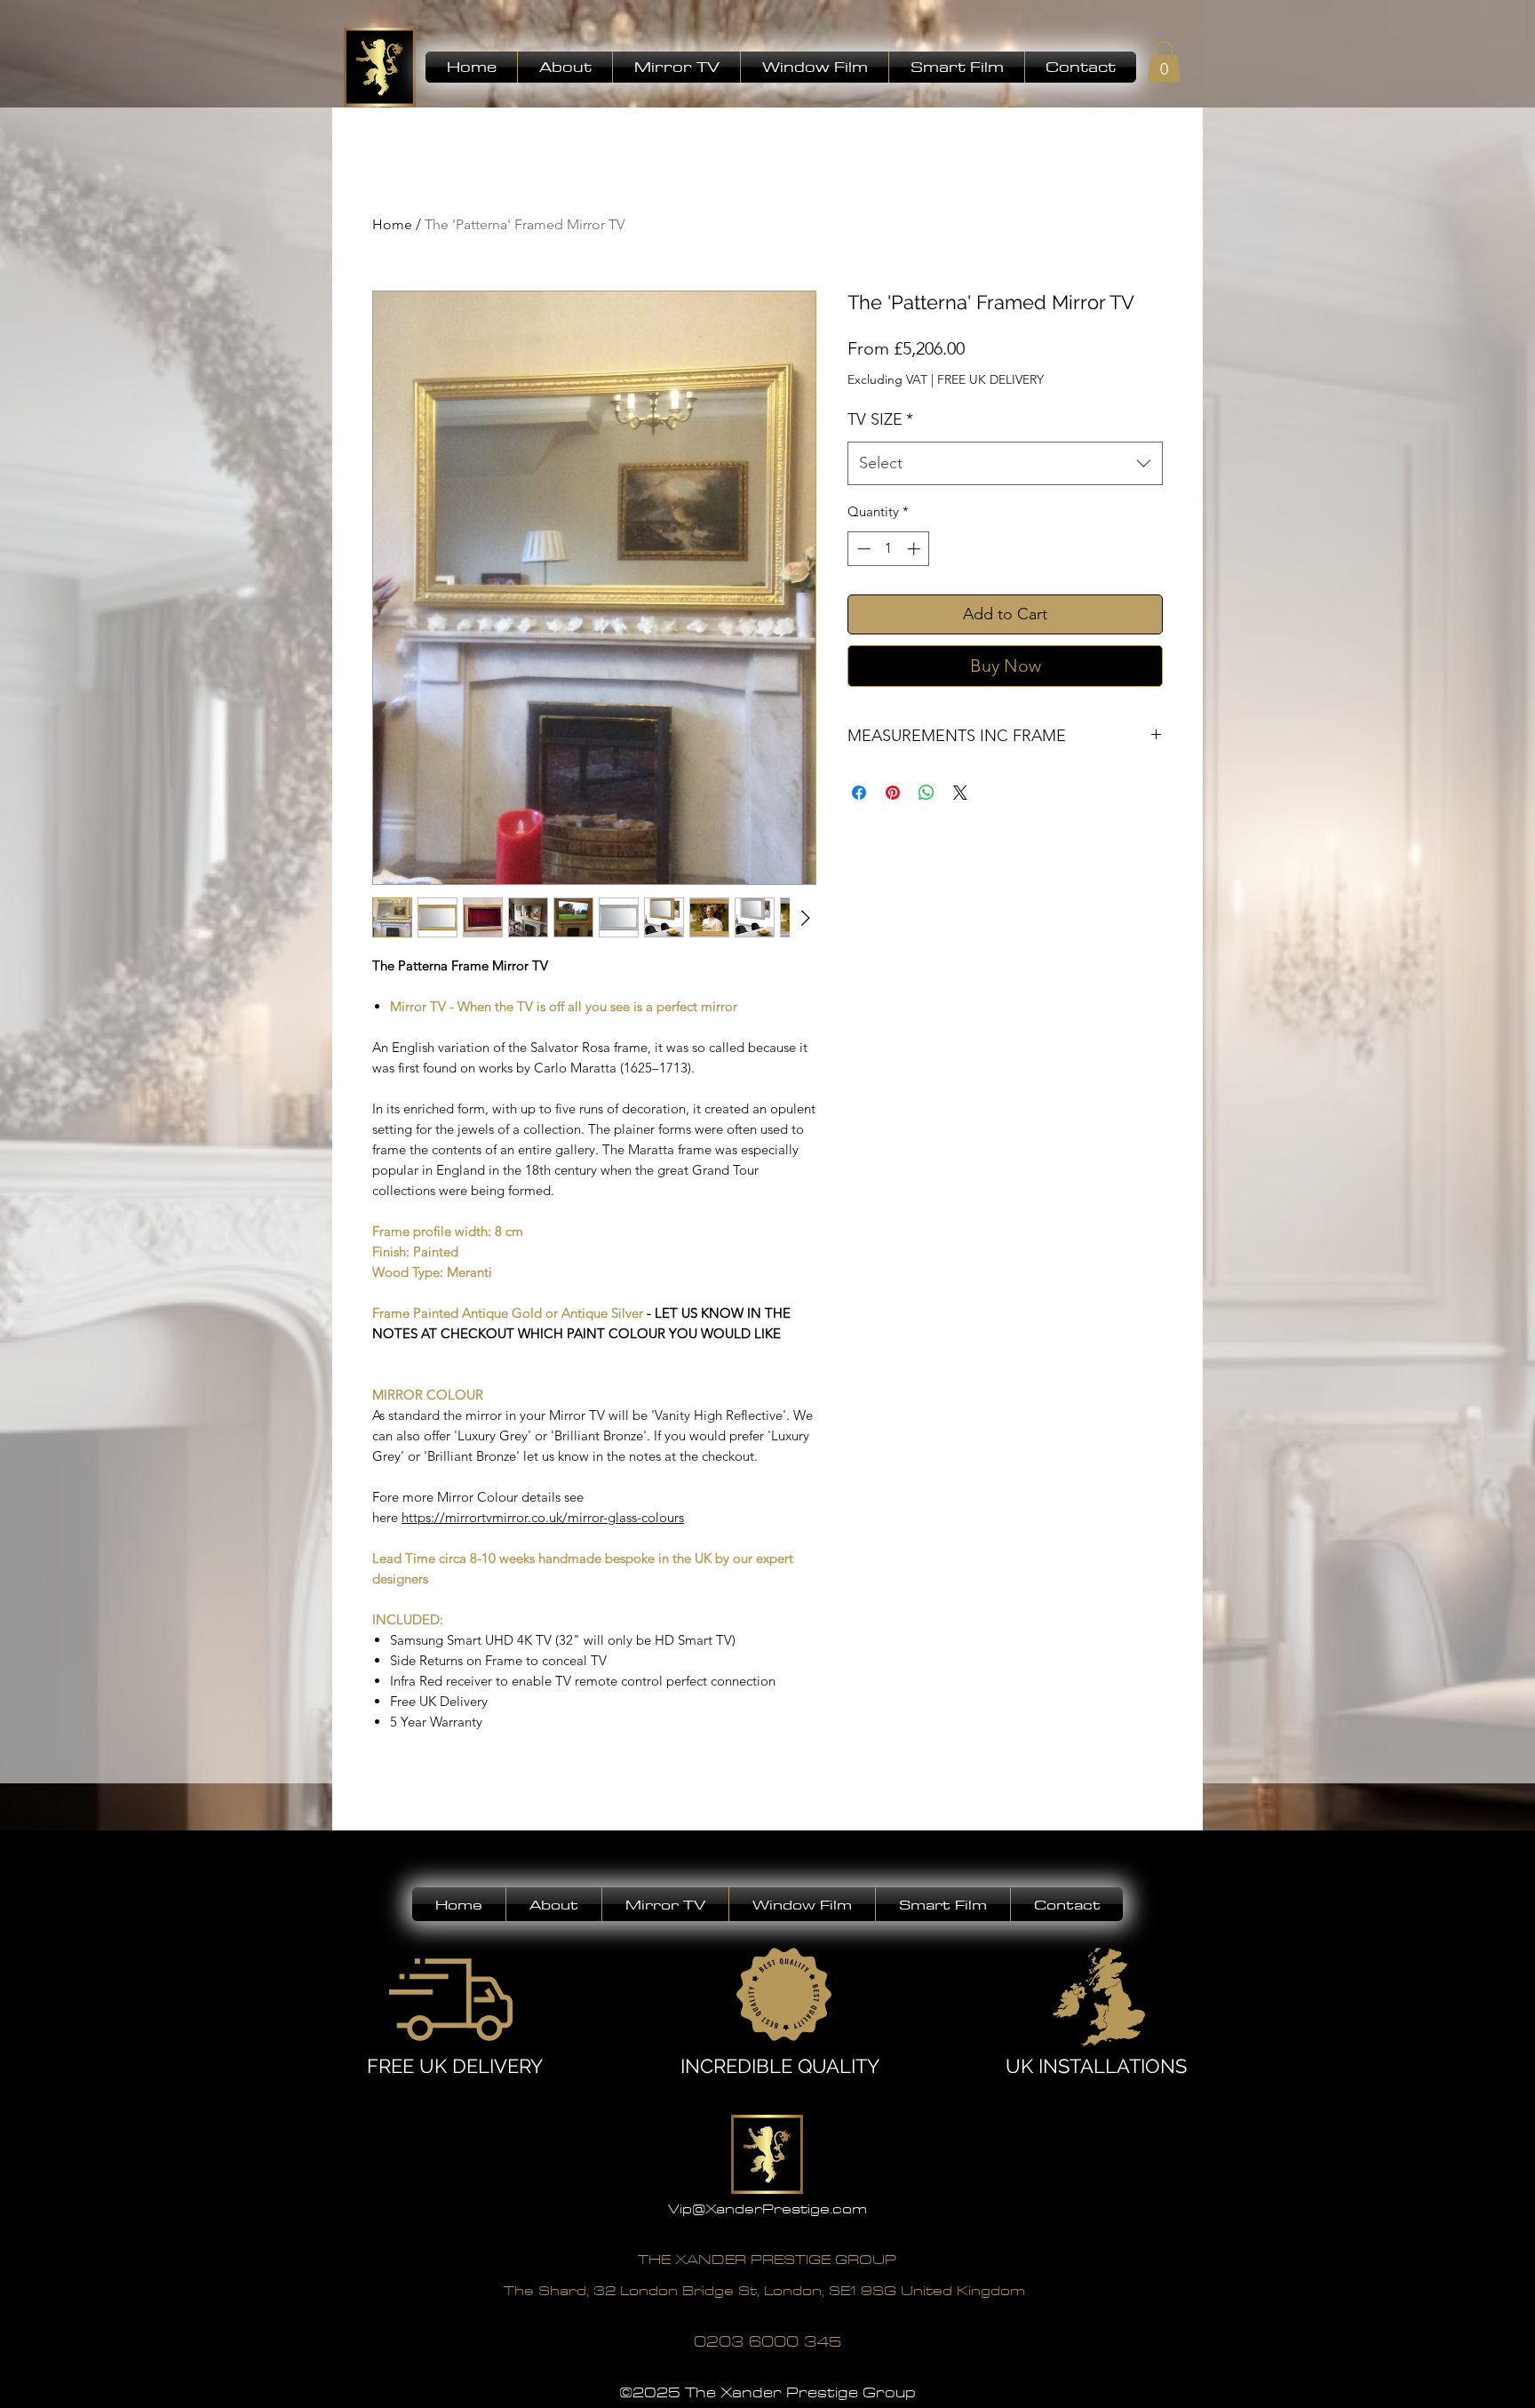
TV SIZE (880, 419)
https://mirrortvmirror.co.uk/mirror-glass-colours (543, 1517)
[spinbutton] (889, 549)
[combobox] (1005, 464)
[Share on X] (960, 793)
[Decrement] (862, 549)
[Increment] (915, 549)
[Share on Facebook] (859, 793)
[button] (565, 67)
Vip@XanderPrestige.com (767, 2209)
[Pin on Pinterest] (893, 793)
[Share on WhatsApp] (927, 793)
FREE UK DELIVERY (990, 379)
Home (392, 224)
